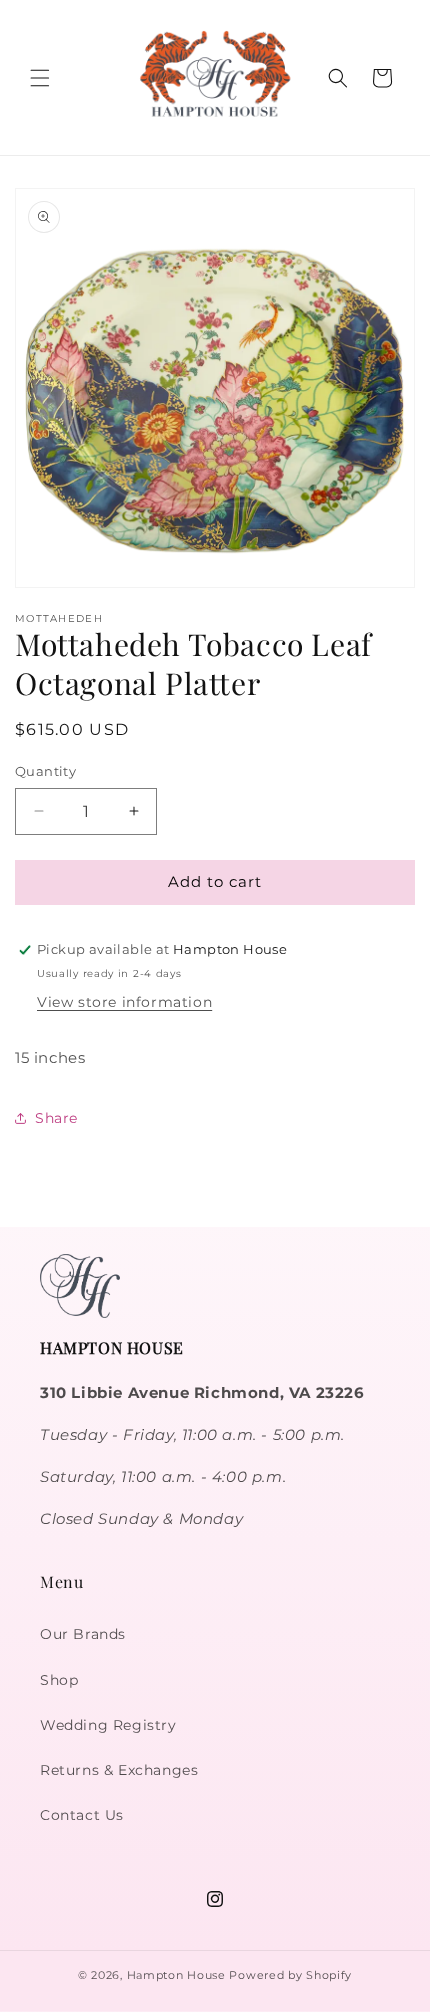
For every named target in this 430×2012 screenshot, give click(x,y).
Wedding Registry (108, 1725)
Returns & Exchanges (119, 1770)
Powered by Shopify (290, 1975)
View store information (124, 1002)
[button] (40, 78)
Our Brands (83, 1634)
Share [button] (56, 1118)
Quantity (45, 771)
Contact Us (82, 1815)
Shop (59, 1680)
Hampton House (176, 1975)
